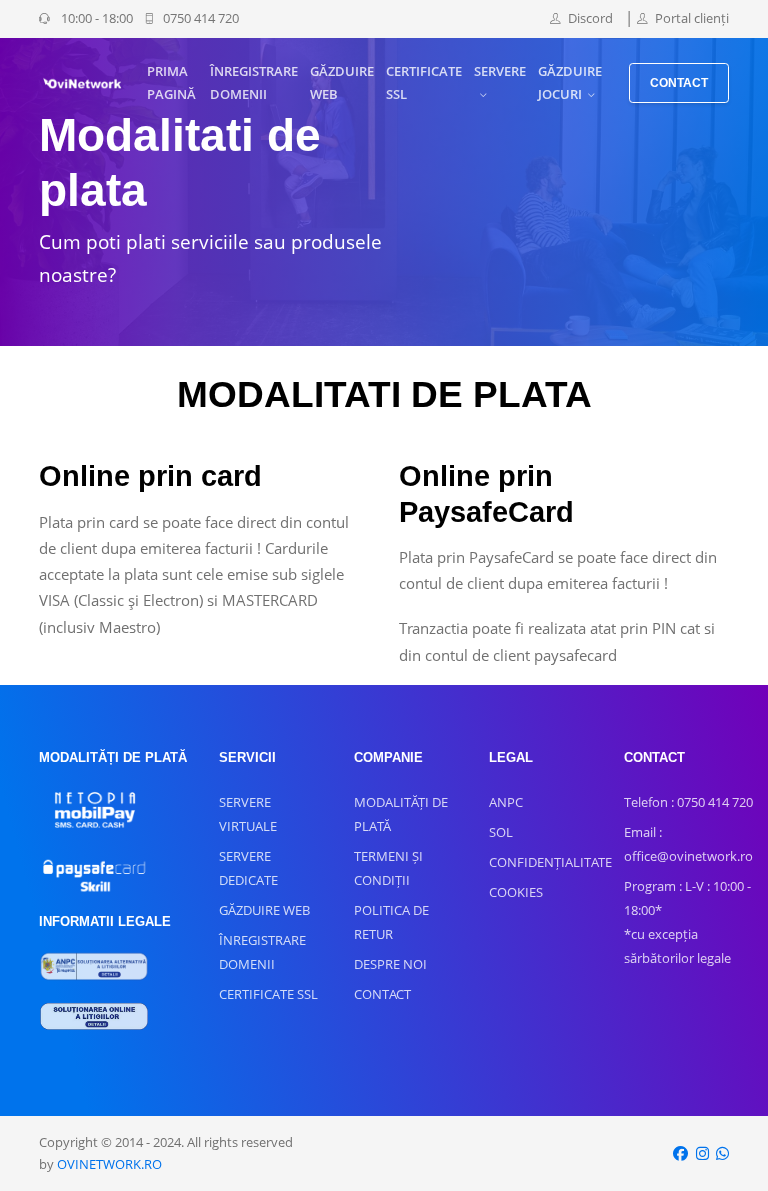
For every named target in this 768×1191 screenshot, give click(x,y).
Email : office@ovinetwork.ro (688, 844)
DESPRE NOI (390, 964)
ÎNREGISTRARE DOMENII (254, 82)
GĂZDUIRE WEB (342, 82)
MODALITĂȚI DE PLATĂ (401, 814)
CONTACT (679, 83)
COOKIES (516, 892)
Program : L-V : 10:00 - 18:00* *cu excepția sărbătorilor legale (687, 922)
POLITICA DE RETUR (391, 922)
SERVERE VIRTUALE (248, 814)
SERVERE (500, 71)
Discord (590, 18)
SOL (501, 832)
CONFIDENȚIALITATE (550, 862)
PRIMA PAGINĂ (171, 82)
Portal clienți (692, 18)
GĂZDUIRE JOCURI (570, 82)
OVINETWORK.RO (109, 1164)
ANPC (506, 802)
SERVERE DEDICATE (248, 868)
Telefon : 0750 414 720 (688, 802)
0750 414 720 (201, 18)
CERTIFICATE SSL (424, 82)
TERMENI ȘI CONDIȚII (388, 868)
